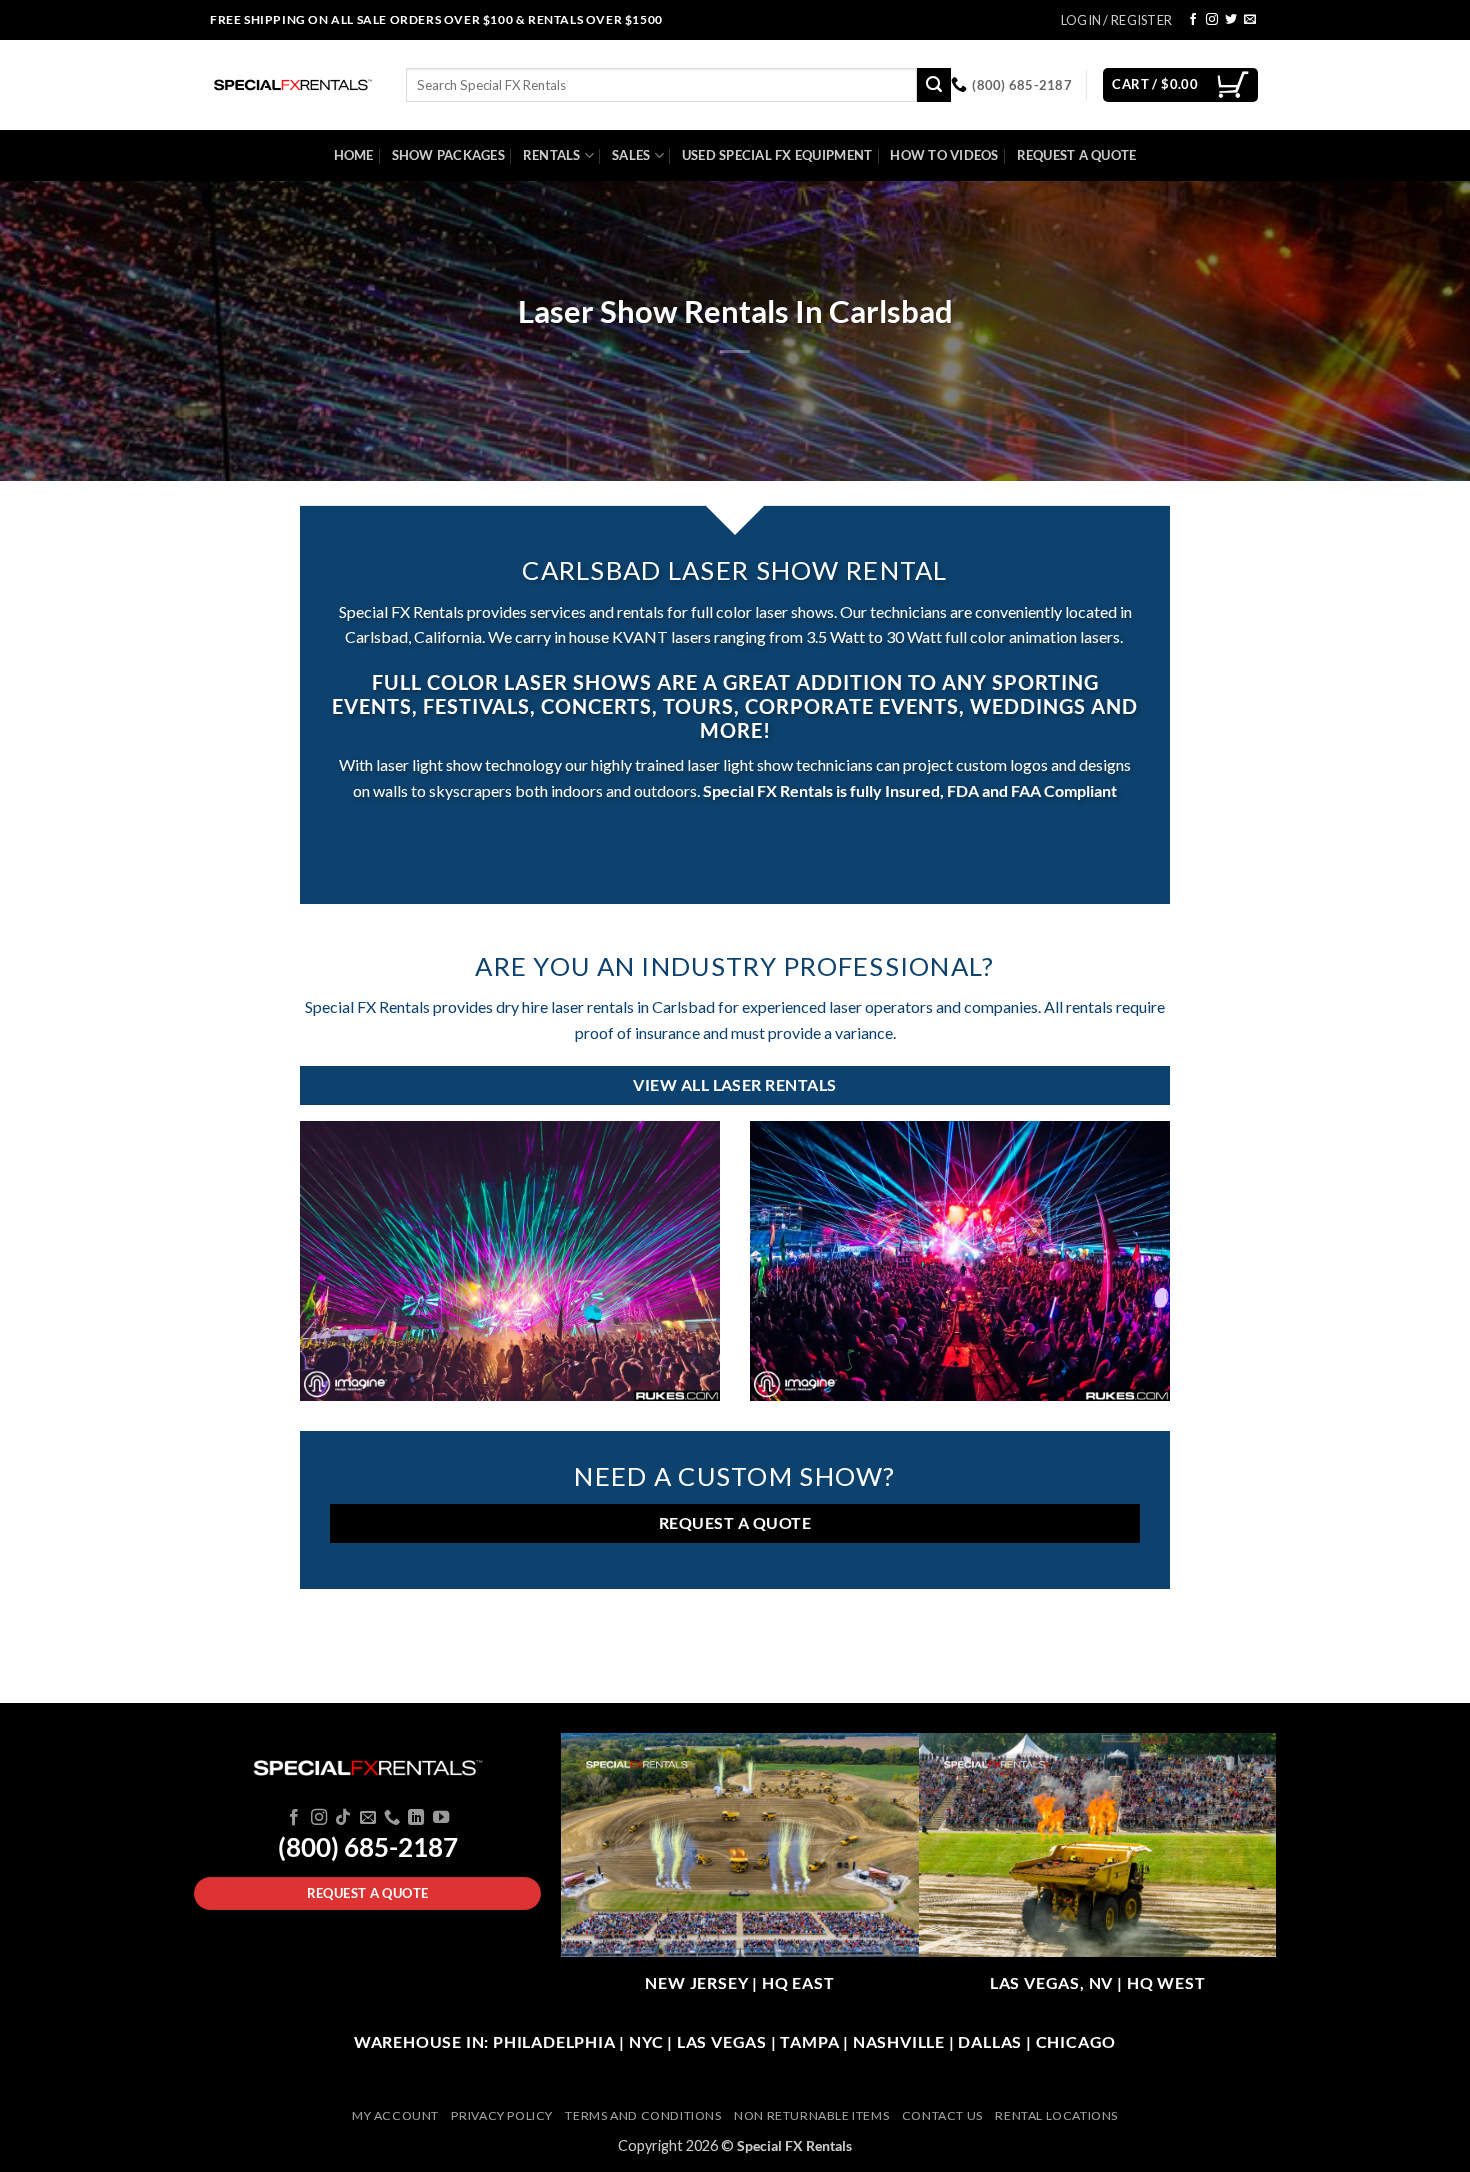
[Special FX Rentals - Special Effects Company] (293, 85)
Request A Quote (1077, 155)
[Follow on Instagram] (1212, 20)
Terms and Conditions (643, 2115)
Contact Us (942, 2115)
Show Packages (448, 155)
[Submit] (934, 85)
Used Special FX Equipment (777, 155)
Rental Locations (1056, 2115)
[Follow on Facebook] (1193, 20)
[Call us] (392, 1818)
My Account (395, 2115)
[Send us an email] (1250, 20)
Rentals (552, 155)
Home (354, 155)
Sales (631, 155)
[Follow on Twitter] (1231, 20)
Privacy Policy (502, 2115)
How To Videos (944, 155)
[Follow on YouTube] (441, 1818)
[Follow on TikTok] (343, 1818)
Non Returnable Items (811, 2115)
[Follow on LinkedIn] (416, 1818)
